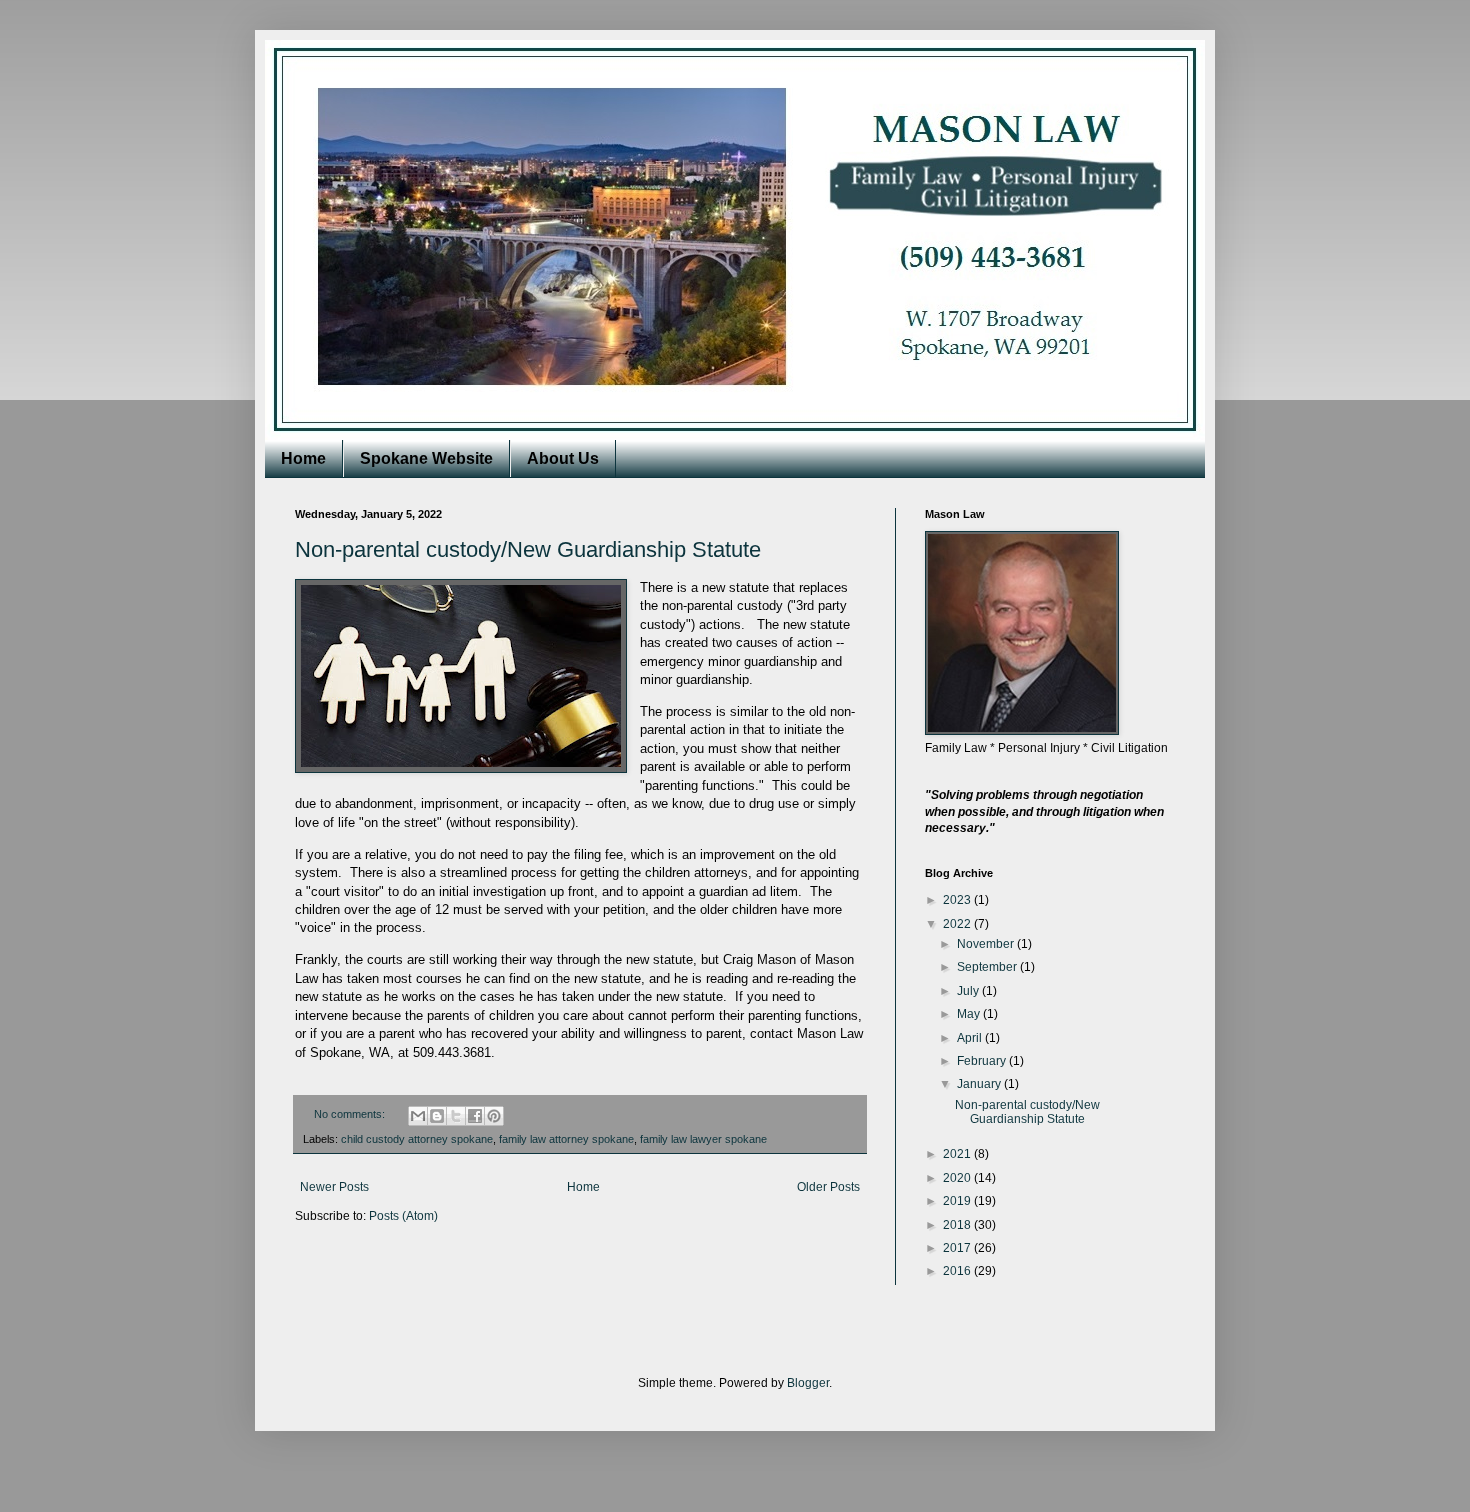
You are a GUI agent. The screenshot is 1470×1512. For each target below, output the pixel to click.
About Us (563, 458)
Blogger (808, 1383)
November (987, 944)
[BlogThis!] (437, 1116)
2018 (958, 1225)
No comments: (351, 1114)
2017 (958, 1248)
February (983, 1061)
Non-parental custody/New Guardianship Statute (528, 549)
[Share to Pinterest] (494, 1116)
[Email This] (418, 1116)
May (970, 1014)
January (980, 1084)
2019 (958, 1201)
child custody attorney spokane (417, 1139)
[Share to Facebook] (475, 1116)
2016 (958, 1271)
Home (303, 458)
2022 (958, 924)
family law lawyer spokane (703, 1139)
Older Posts (828, 1187)
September (988, 967)
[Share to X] (456, 1116)
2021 (958, 1154)
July (969, 991)
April (971, 1038)
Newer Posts (334, 1187)
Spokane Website (426, 458)
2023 (958, 900)
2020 (958, 1178)
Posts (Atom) (403, 1216)
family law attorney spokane (566, 1139)
